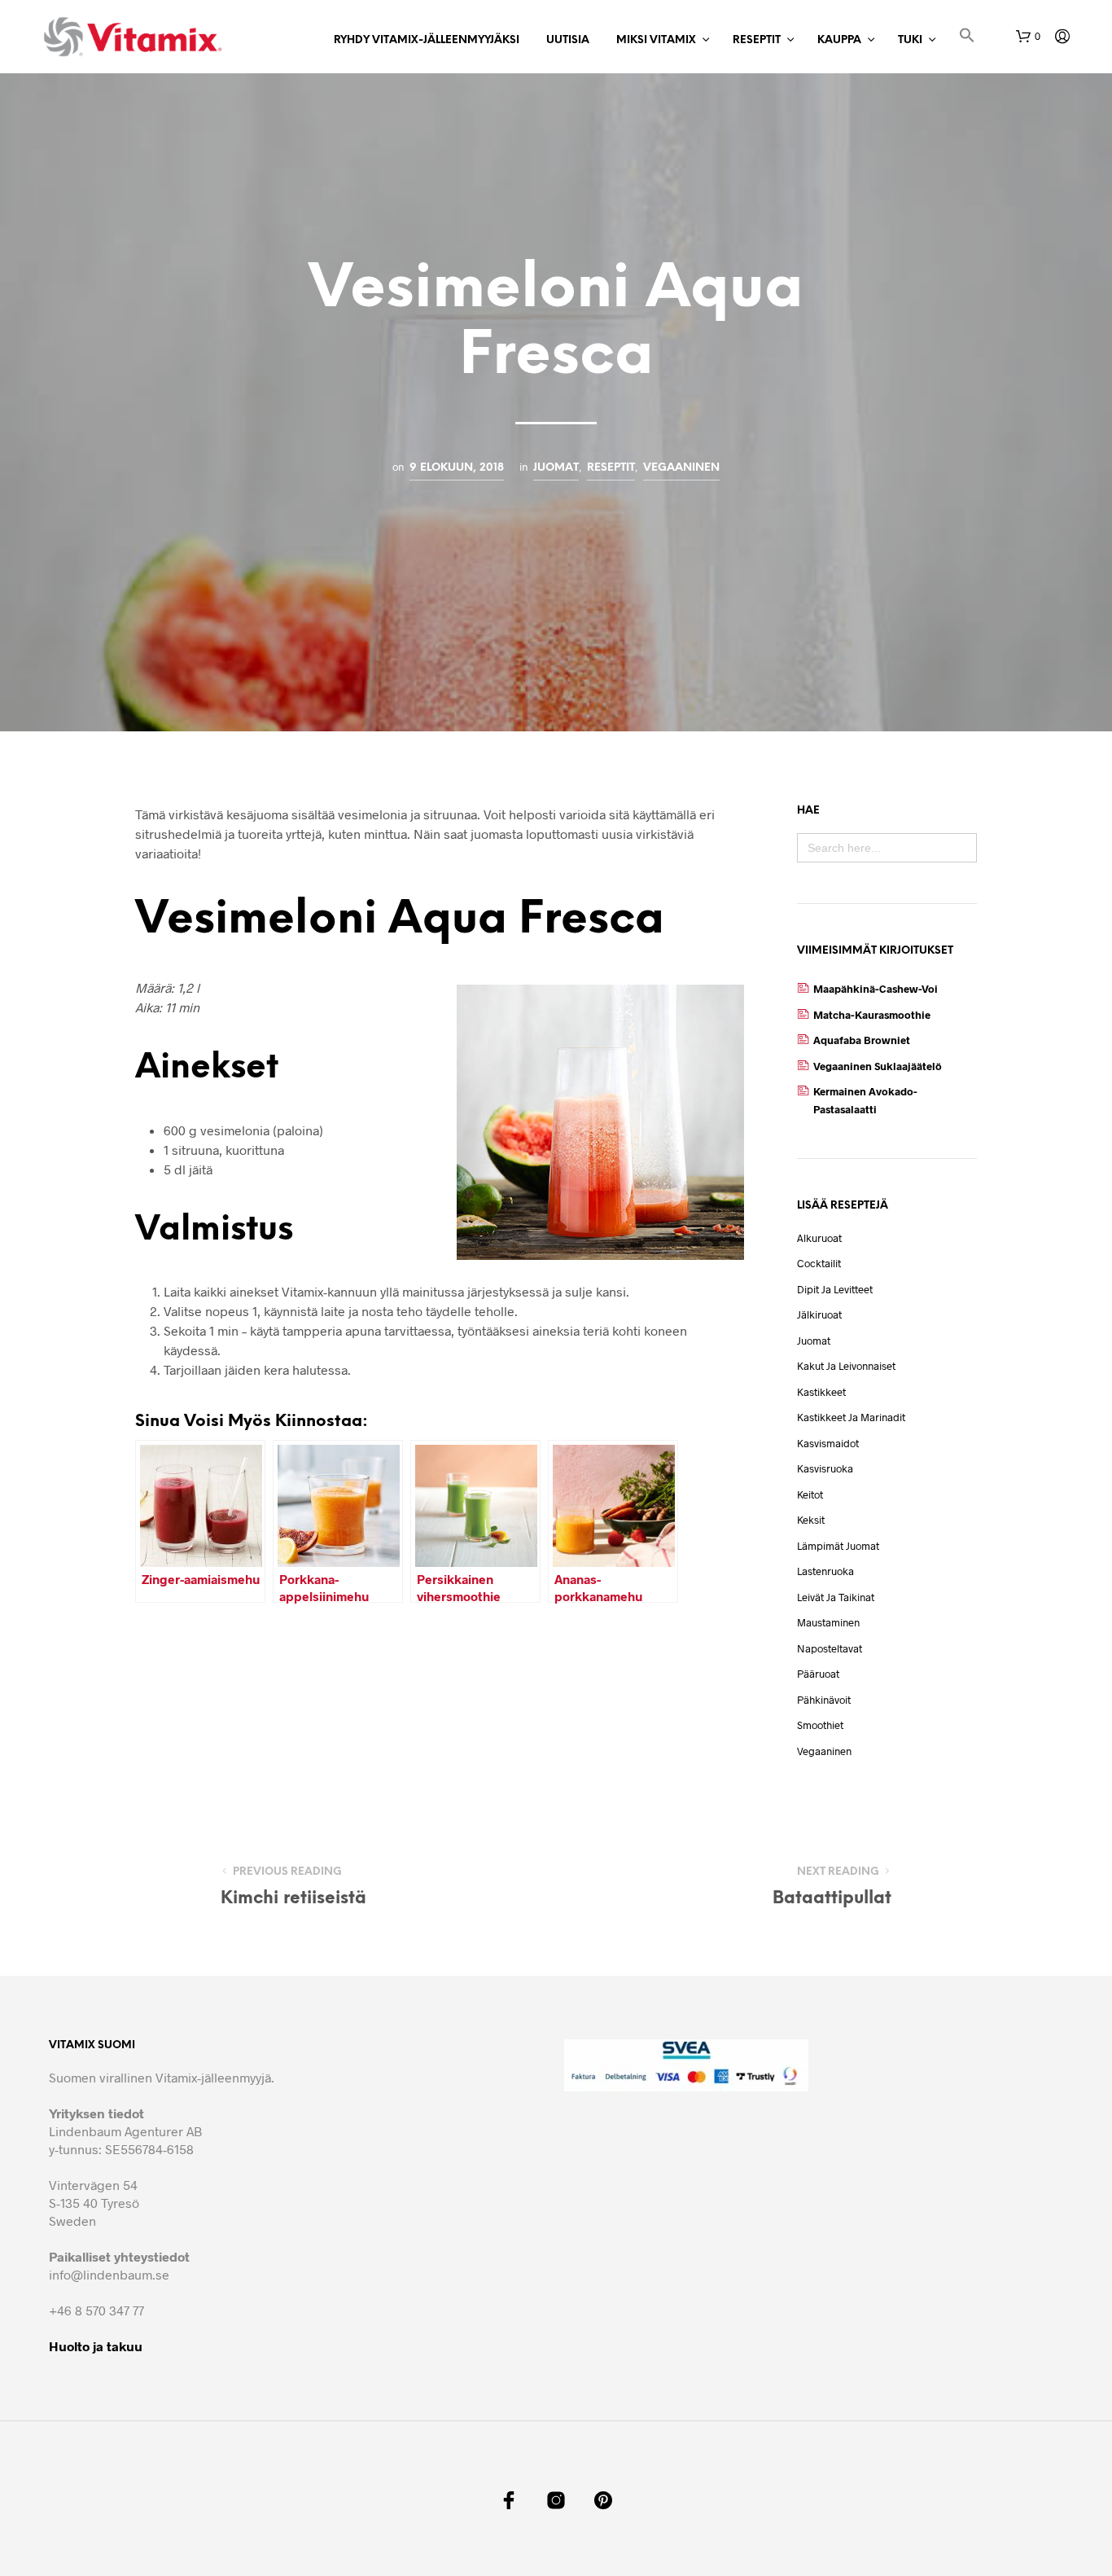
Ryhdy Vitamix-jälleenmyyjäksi (427, 40)
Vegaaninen (681, 467)
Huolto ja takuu (96, 2346)
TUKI (910, 40)
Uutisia (568, 40)
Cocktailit (819, 1263)
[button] (967, 38)
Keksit (811, 1520)
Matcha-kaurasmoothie (872, 1015)
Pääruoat (818, 1674)
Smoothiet (820, 1725)
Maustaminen (828, 1622)
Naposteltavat (830, 1648)
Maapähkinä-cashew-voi (876, 989)
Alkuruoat (819, 1238)
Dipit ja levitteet (835, 1289)
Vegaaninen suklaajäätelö (878, 1066)
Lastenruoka (825, 1571)
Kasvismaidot (828, 1443)
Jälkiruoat (819, 1314)
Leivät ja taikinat (836, 1597)
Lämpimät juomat (838, 1546)
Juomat (556, 467)
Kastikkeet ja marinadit (851, 1417)
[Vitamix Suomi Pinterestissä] (603, 2500)
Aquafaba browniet (862, 1040)
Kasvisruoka (825, 1468)
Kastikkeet (821, 1392)
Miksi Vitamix (656, 40)
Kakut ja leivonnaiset (846, 1366)
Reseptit (757, 40)
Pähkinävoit (824, 1700)
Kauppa (839, 40)
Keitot (810, 1494)
